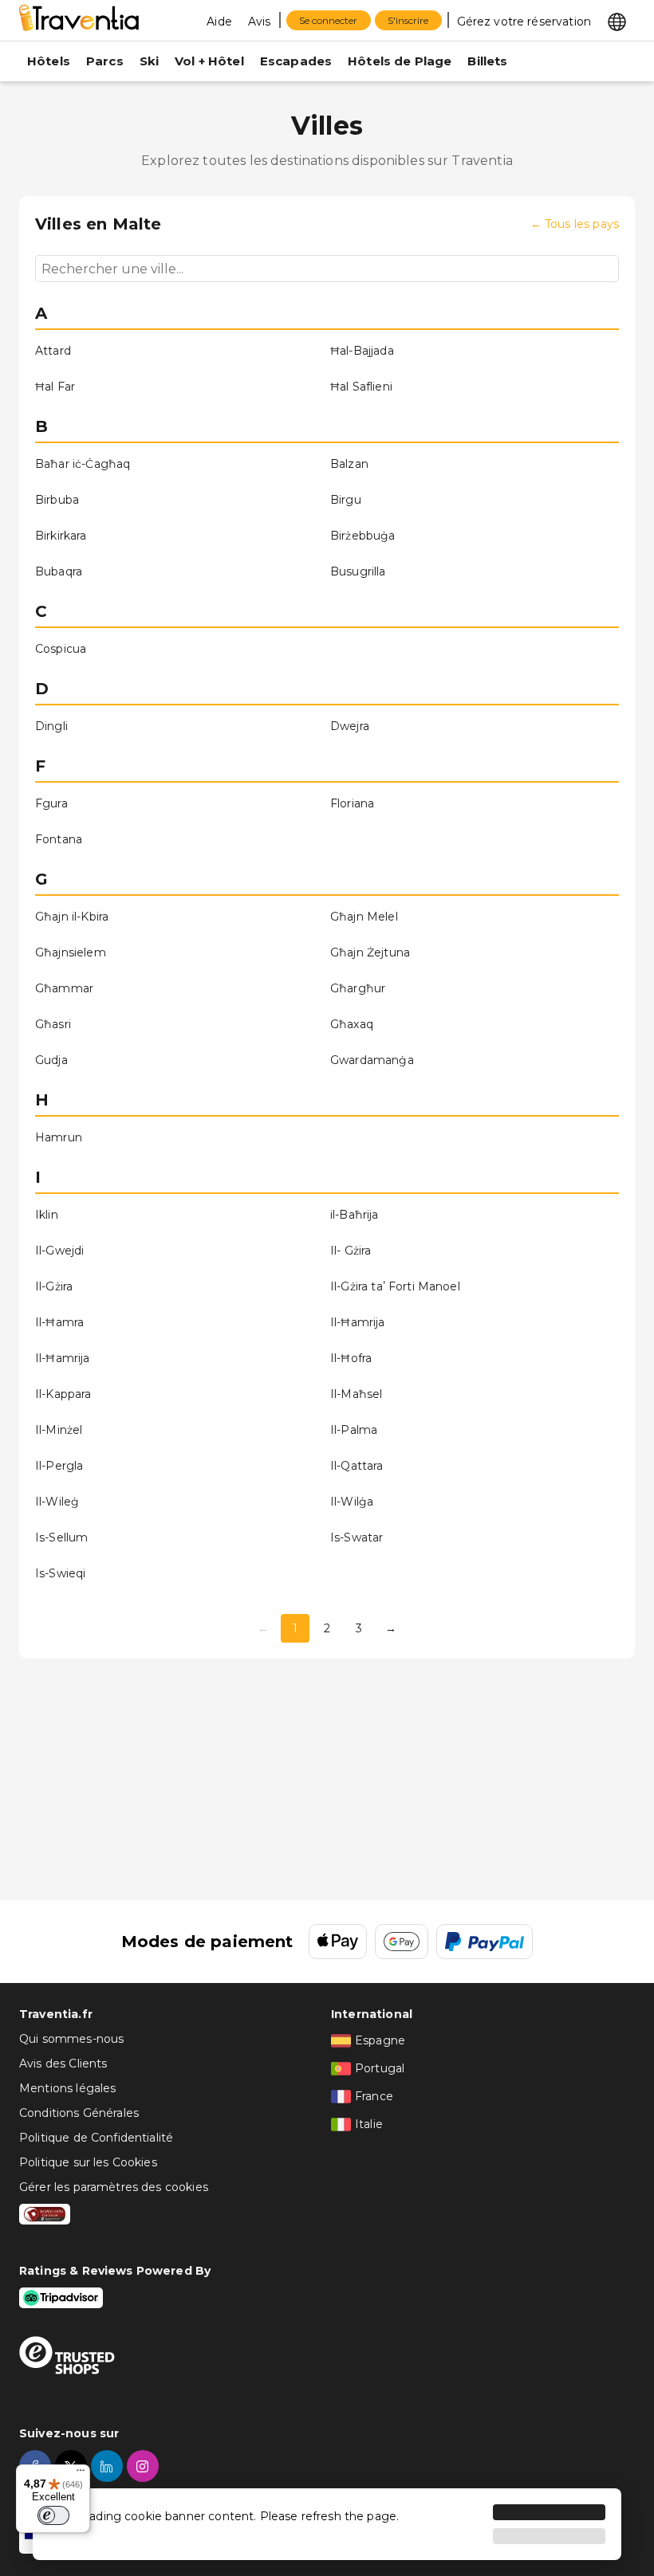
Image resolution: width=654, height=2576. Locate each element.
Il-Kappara (63, 1394)
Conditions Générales (79, 2113)
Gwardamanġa (372, 1060)
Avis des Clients (63, 2064)
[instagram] (145, 2466)
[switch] (53, 2515)
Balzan (349, 464)
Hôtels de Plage (400, 61)
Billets (487, 61)
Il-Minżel (59, 1430)
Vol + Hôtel (209, 61)
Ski (149, 61)
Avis (260, 22)
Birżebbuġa (363, 536)
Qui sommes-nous (71, 2039)
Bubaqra (59, 571)
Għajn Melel (364, 917)
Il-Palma (354, 1430)
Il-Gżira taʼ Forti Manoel (395, 1286)
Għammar (64, 988)
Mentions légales (67, 2088)
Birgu (346, 500)
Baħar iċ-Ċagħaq (83, 464)
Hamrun (59, 1137)
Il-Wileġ (57, 1502)
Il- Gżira (351, 1251)
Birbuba (57, 500)
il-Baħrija (355, 1215)
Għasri (53, 1024)
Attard (53, 351)
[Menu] (81, 2474)
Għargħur (358, 988)
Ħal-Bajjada (362, 351)
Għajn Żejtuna (370, 952)
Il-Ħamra (59, 1322)
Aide (219, 22)
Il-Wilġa (352, 1502)
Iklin (47, 1215)
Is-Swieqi (60, 1573)
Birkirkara (61, 536)
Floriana (352, 803)
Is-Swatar (357, 1537)
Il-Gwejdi (59, 1251)
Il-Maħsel (356, 1394)
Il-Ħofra (351, 1358)
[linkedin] (109, 2466)
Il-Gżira (54, 1286)
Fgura (51, 803)
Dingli (51, 726)
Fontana (59, 839)
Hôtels (49, 61)
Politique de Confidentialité (96, 2138)
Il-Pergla (59, 1466)
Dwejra (350, 726)
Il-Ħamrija (358, 1322)
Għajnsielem (71, 952)
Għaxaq (352, 1024)
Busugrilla (358, 571)
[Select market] (617, 21)
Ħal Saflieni (361, 387)
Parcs (105, 61)
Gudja (51, 1060)
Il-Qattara (357, 1466)
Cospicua (61, 649)
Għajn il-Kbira (72, 917)
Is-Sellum (61, 1537)
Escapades (296, 61)
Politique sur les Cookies (88, 2162)
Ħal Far (55, 387)
